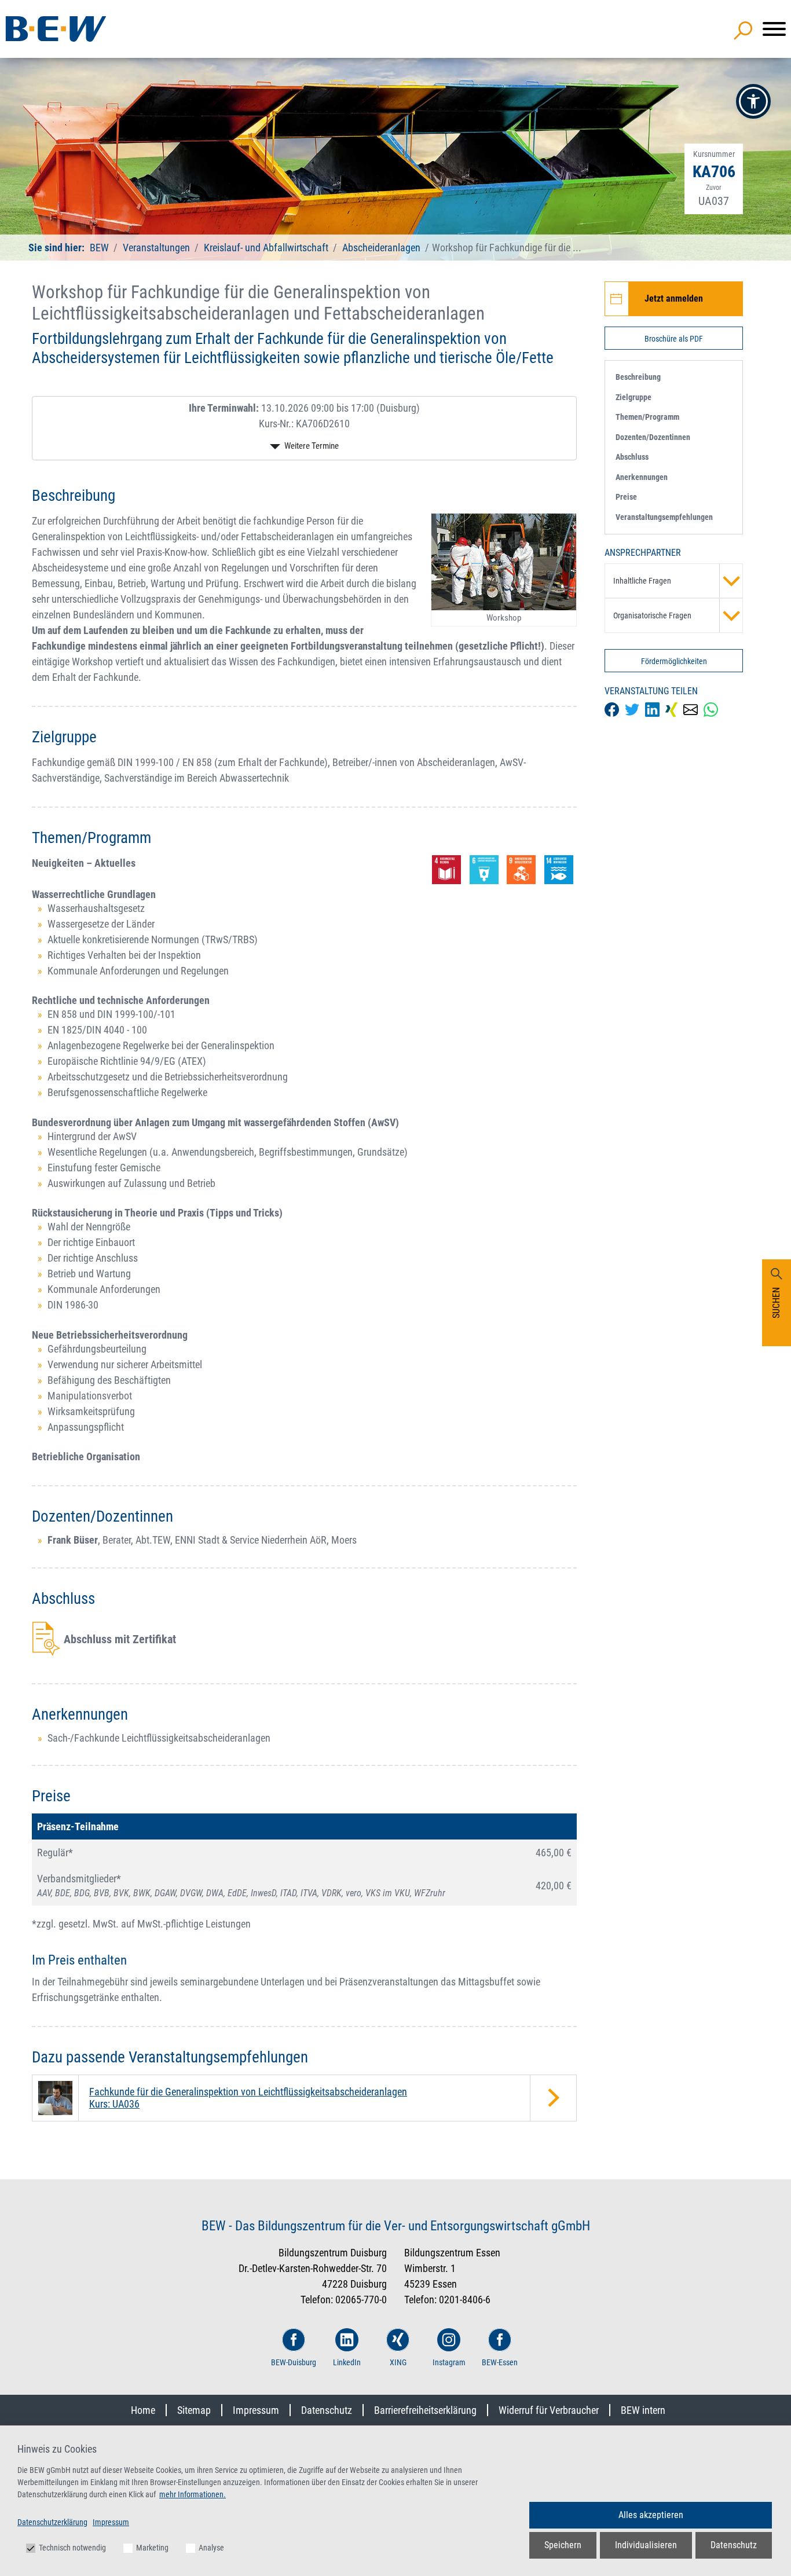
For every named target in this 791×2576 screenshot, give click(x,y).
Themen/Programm (647, 417)
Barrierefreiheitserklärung (425, 2410)
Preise (626, 497)
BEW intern (643, 2410)
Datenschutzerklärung (52, 2522)
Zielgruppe (633, 397)
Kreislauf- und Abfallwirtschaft (266, 248)
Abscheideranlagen (381, 248)
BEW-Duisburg (294, 2362)
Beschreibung (638, 377)
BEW (100, 248)
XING (398, 2362)
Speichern (563, 2545)
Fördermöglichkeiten (674, 661)
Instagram (449, 2362)
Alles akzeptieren (651, 2515)
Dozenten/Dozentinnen (653, 437)
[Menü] (774, 29)
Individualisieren (646, 2545)
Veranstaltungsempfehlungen (664, 517)
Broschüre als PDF (674, 339)
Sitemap (194, 2410)
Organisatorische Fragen (652, 615)
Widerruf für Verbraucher (549, 2410)
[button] (753, 101)
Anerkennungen (642, 477)
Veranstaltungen (158, 248)
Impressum (256, 2410)
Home (143, 2410)
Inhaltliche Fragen (642, 581)
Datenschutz (327, 2410)
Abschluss (632, 457)
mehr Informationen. (193, 2494)
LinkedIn (347, 2362)
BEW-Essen (500, 2362)
